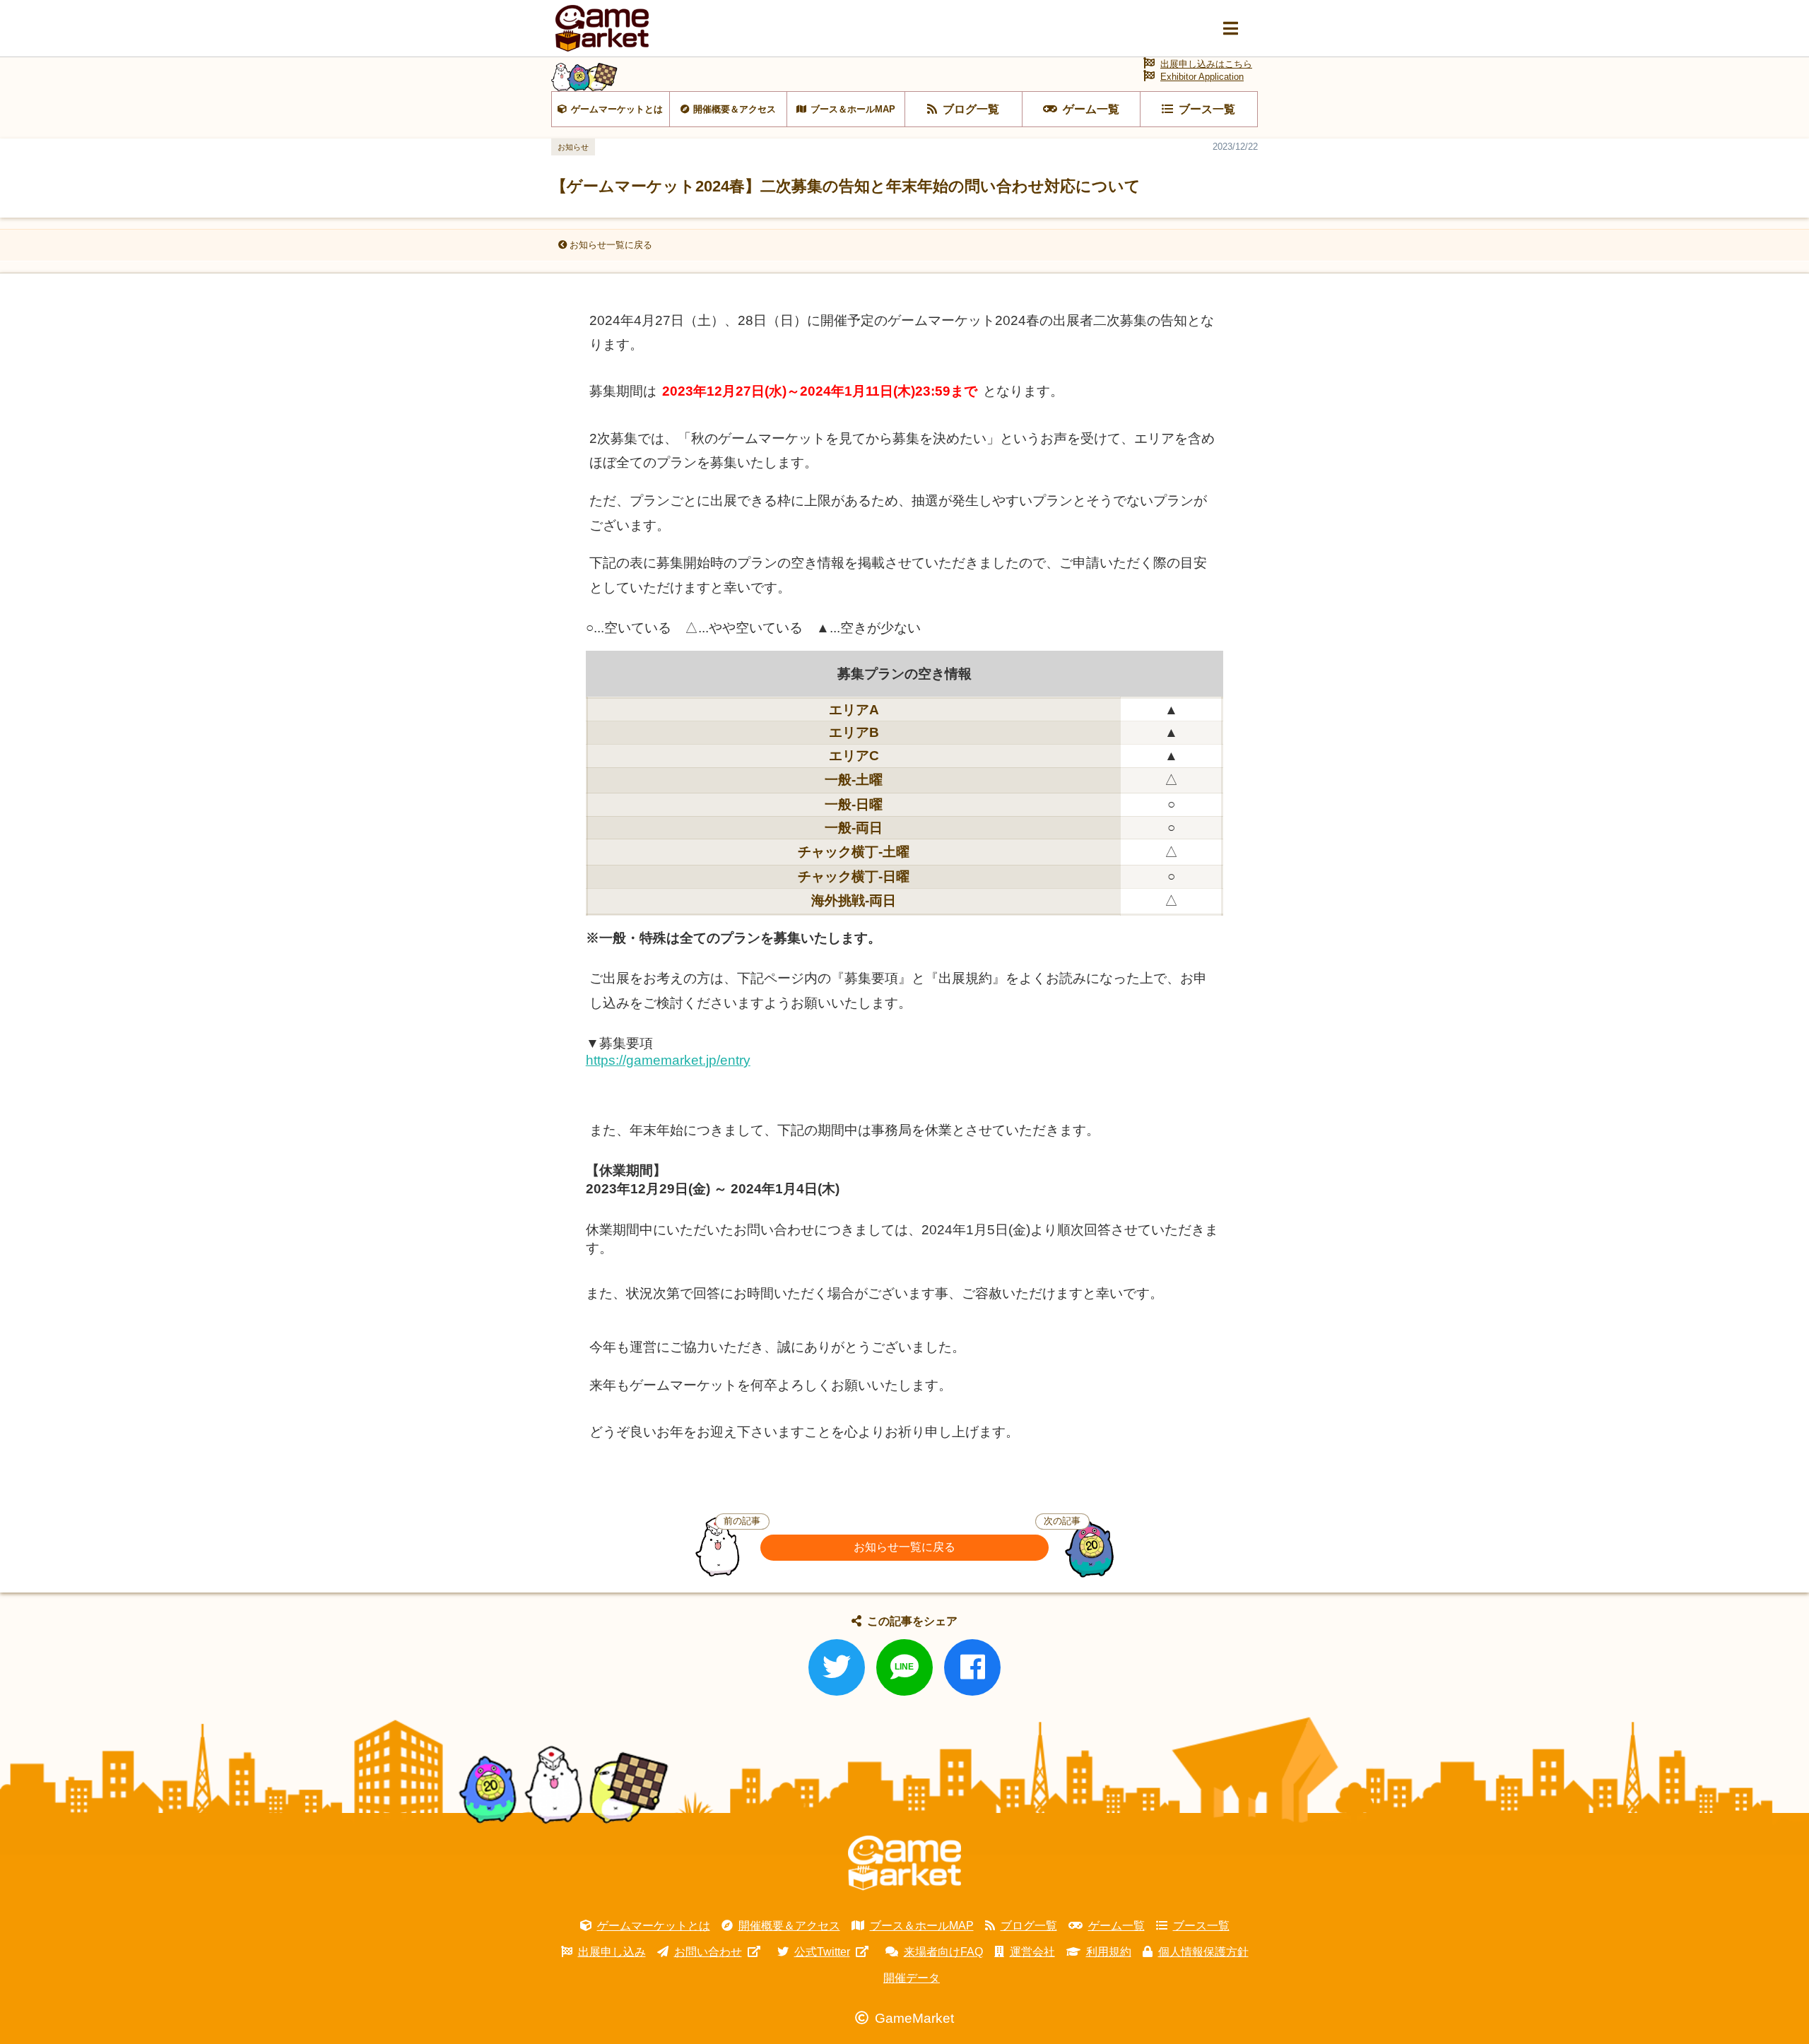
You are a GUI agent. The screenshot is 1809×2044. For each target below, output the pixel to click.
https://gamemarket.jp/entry (668, 1060)
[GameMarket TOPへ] (904, 1863)
